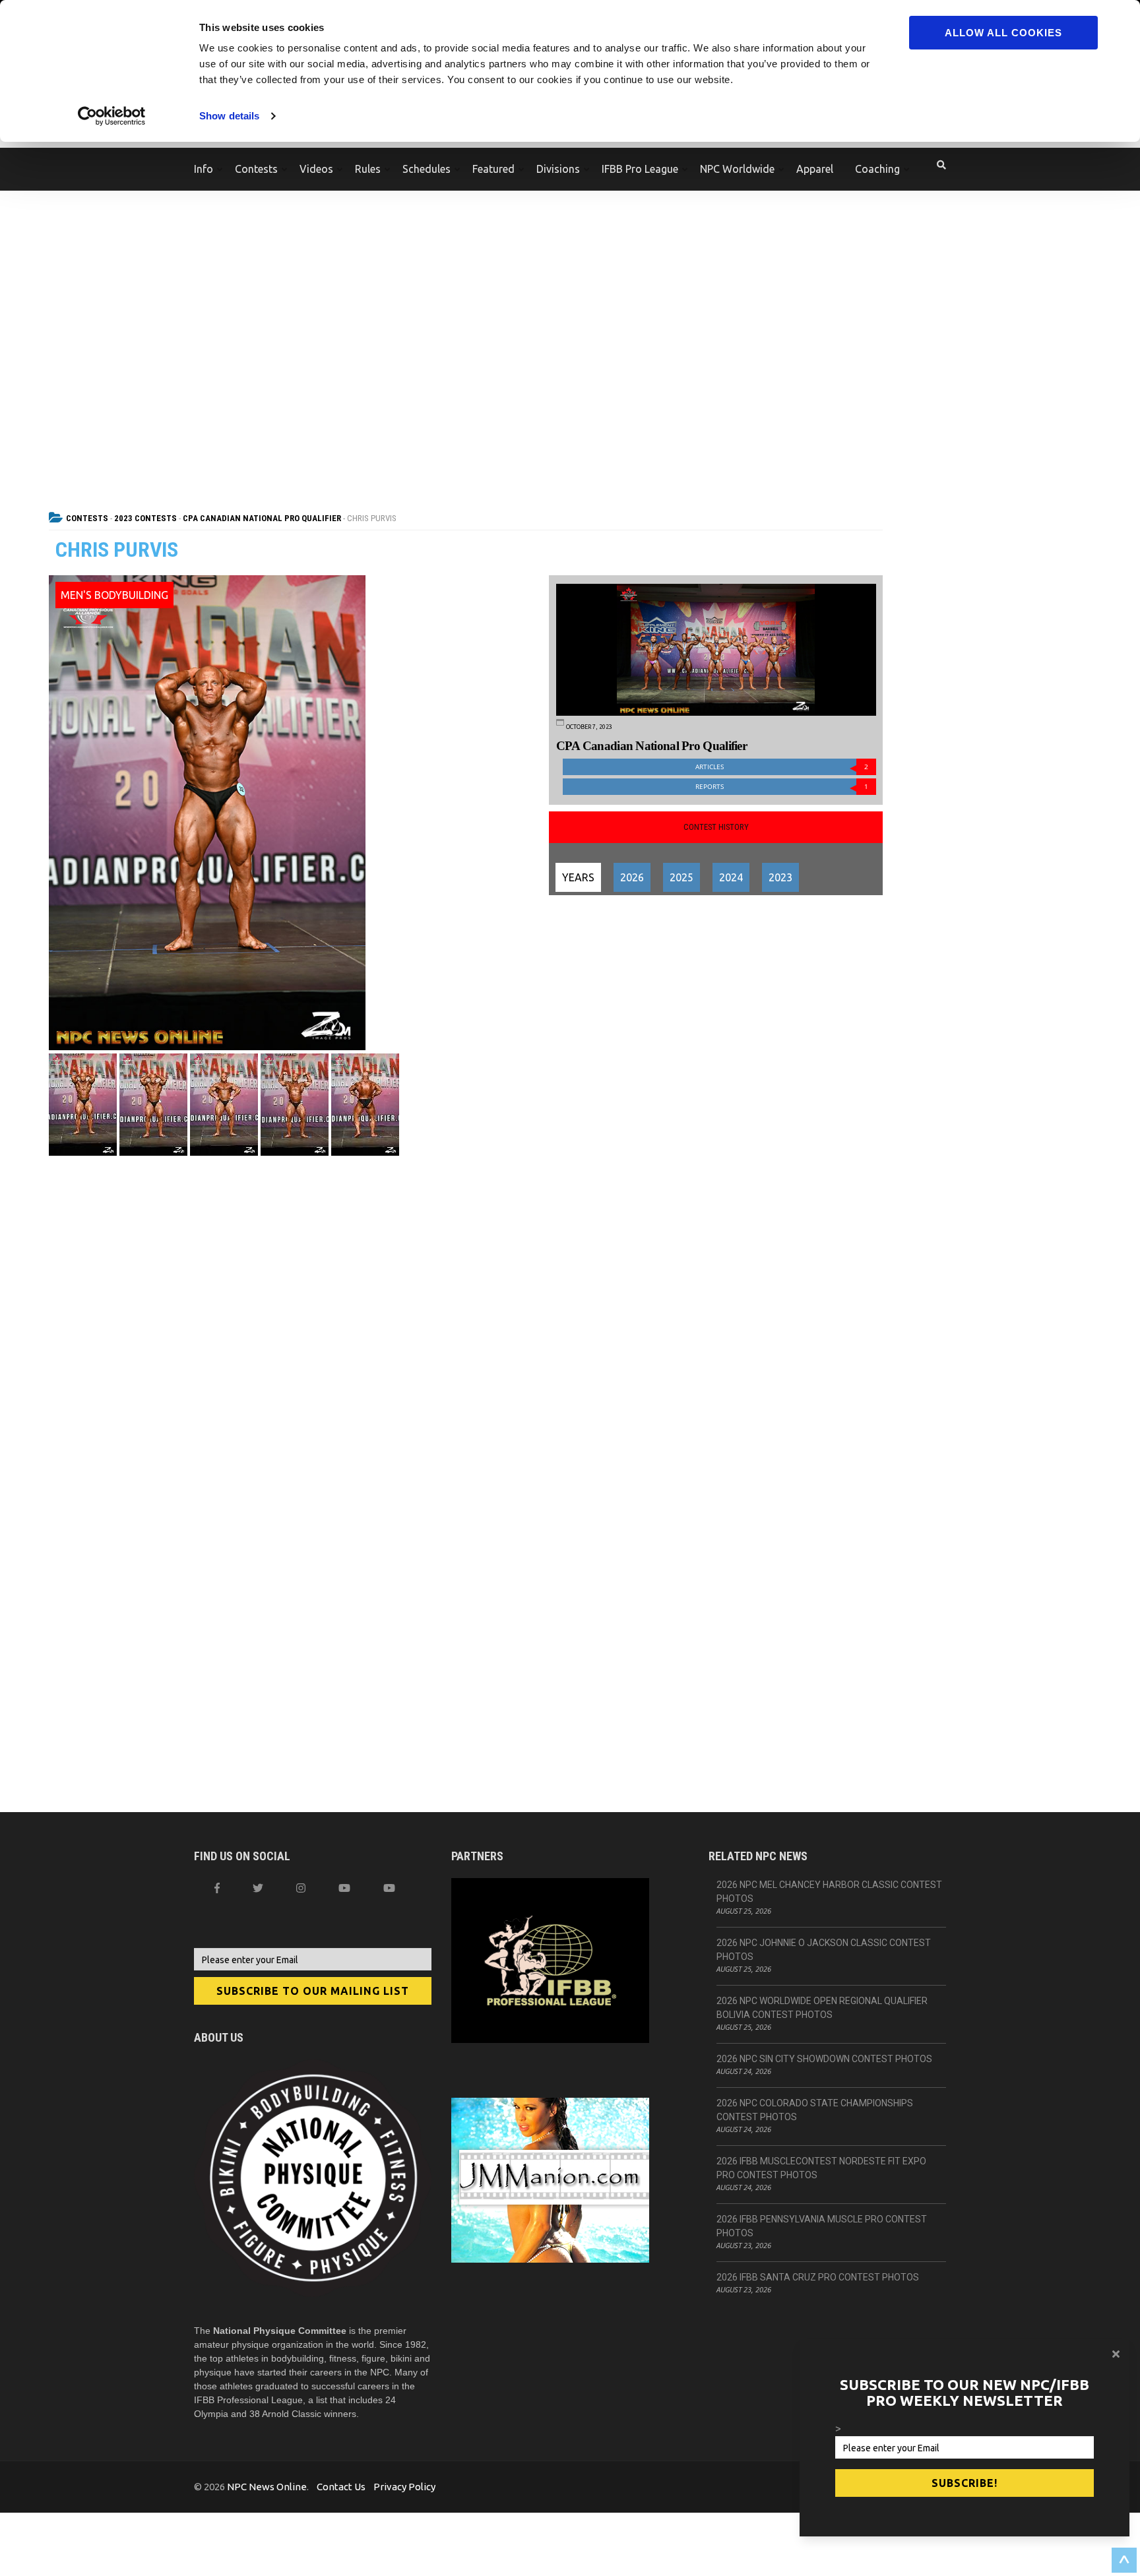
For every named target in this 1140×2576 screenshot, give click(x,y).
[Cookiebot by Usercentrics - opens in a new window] (112, 116)
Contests (256, 169)
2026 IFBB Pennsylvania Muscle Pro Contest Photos (822, 2226)
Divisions (558, 169)
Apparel (815, 169)
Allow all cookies (1003, 33)
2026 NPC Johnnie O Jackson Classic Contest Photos (824, 1950)
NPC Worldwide (737, 169)
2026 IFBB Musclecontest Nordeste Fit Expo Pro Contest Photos (821, 2168)
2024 (731, 877)
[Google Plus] (344, 1888)
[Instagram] (301, 1888)
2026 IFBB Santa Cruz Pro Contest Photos (818, 2277)
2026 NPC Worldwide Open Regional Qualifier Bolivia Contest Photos (822, 2008)
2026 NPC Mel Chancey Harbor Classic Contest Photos (829, 1892)
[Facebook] (217, 1888)
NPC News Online (267, 2487)
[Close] (1116, 2354)
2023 (780, 877)
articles (782, 767)
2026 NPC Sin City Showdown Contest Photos (824, 2059)
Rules (368, 169)
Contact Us (341, 2487)
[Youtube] (389, 1888)
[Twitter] (258, 1888)
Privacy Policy (404, 2487)
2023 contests (145, 518)
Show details (229, 116)
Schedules (427, 169)
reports (782, 787)
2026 (632, 877)
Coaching (877, 169)
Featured (493, 169)
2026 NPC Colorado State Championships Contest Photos (815, 2110)
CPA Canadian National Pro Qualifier (262, 518)
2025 (681, 877)
